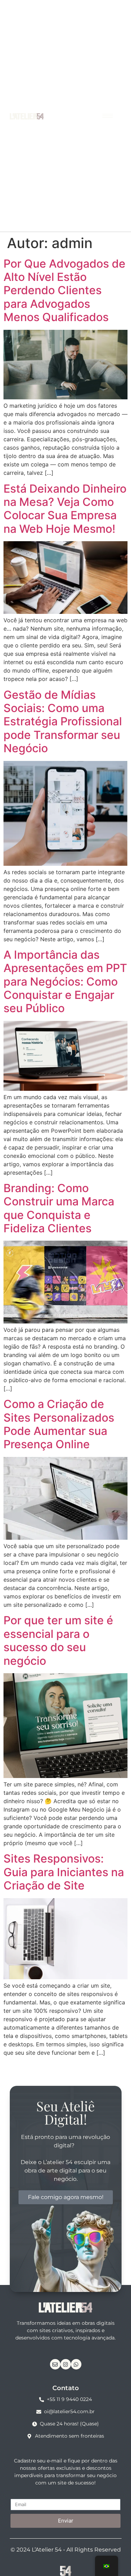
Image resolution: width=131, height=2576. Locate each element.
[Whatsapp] (76, 2364)
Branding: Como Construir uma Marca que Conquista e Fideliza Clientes (59, 1208)
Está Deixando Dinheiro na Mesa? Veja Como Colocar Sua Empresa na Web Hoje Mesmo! (65, 509)
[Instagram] (66, 2364)
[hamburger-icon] (108, 116)
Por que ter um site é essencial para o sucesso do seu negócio (58, 1640)
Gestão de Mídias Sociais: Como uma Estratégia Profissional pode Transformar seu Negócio (63, 722)
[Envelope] (55, 2364)
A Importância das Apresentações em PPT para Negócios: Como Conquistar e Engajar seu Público (65, 982)
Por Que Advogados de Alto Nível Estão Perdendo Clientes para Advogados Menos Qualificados (64, 291)
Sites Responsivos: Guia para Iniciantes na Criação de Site (64, 1872)
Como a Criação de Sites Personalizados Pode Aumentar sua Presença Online (59, 1424)
